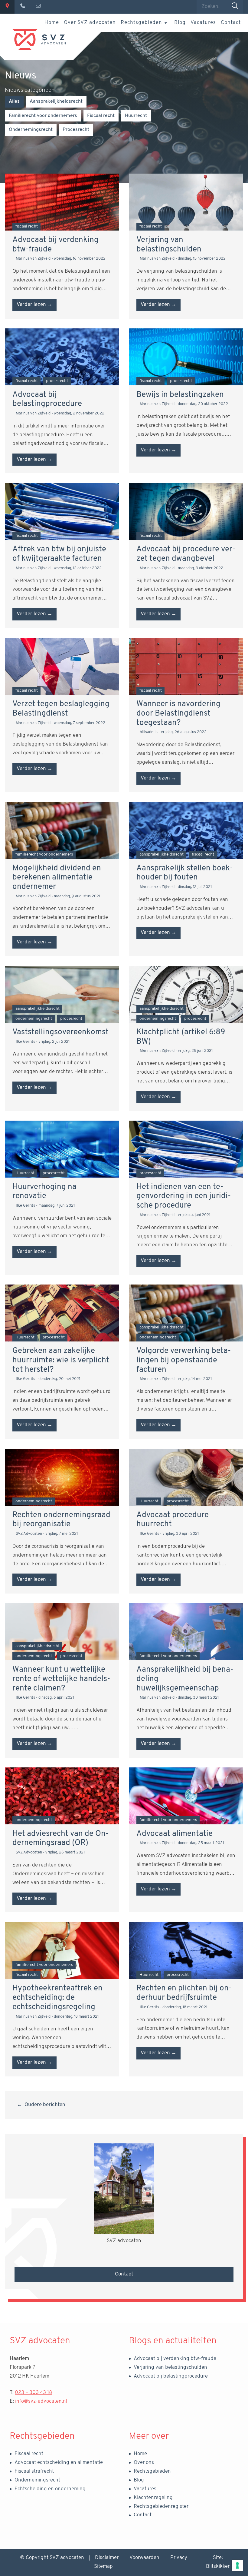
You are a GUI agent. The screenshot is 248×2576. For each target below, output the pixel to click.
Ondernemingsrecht (37, 2480)
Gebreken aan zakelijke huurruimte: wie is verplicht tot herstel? (61, 1360)
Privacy (179, 2558)
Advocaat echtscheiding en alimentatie (59, 2463)
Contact (231, 23)
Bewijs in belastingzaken (180, 395)
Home (52, 23)
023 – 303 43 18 (33, 2393)
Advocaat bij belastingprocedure (171, 2376)
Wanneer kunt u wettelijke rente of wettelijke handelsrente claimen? (61, 1679)
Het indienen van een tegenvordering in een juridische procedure (184, 1196)
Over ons (144, 2463)
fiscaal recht (101, 116)
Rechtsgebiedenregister (161, 2506)
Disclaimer (107, 2558)
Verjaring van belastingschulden (170, 2367)
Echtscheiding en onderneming (50, 2489)
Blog (180, 23)
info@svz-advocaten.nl (41, 2401)
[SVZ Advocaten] (39, 39)
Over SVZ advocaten (90, 23)
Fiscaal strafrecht (34, 2471)
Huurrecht (136, 116)
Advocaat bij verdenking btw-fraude (175, 2359)
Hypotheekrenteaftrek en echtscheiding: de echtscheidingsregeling (57, 1998)
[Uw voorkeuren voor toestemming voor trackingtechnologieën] (237, 2565)
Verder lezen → (34, 305)
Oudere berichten (45, 2105)
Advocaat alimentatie (175, 1834)
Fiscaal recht (29, 2454)
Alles (14, 101)
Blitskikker (218, 2566)
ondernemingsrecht (31, 130)
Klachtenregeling (153, 2498)
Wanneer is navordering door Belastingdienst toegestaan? (178, 713)
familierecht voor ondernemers (43, 116)
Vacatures (203, 23)
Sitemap (103, 2566)
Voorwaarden (144, 2558)
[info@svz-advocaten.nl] (38, 7)
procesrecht (76, 130)
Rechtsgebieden (141, 23)
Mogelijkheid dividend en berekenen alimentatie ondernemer (57, 878)
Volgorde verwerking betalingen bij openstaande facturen (184, 1360)
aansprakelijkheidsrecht (56, 101)
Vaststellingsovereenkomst (60, 1032)
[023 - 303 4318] (23, 7)
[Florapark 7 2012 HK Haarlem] (7, 7)
